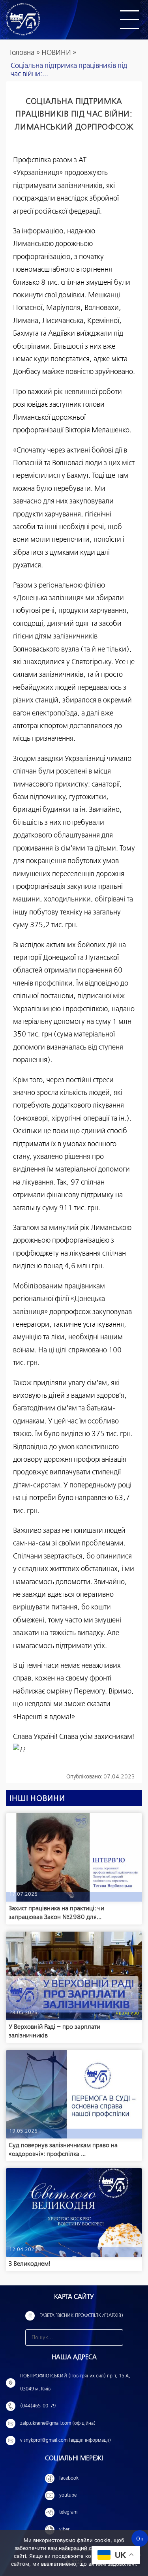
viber (64, 2530)
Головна (22, 53)
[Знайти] (115, 2338)
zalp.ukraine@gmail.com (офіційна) (58, 2424)
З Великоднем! (29, 2264)
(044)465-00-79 (38, 2406)
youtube (68, 2495)
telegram (68, 2512)
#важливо (127, 2013)
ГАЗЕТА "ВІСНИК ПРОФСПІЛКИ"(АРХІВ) (81, 2316)
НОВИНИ (56, 53)
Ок (140, 2538)
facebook (69, 2478)
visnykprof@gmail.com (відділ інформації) (66, 2441)
